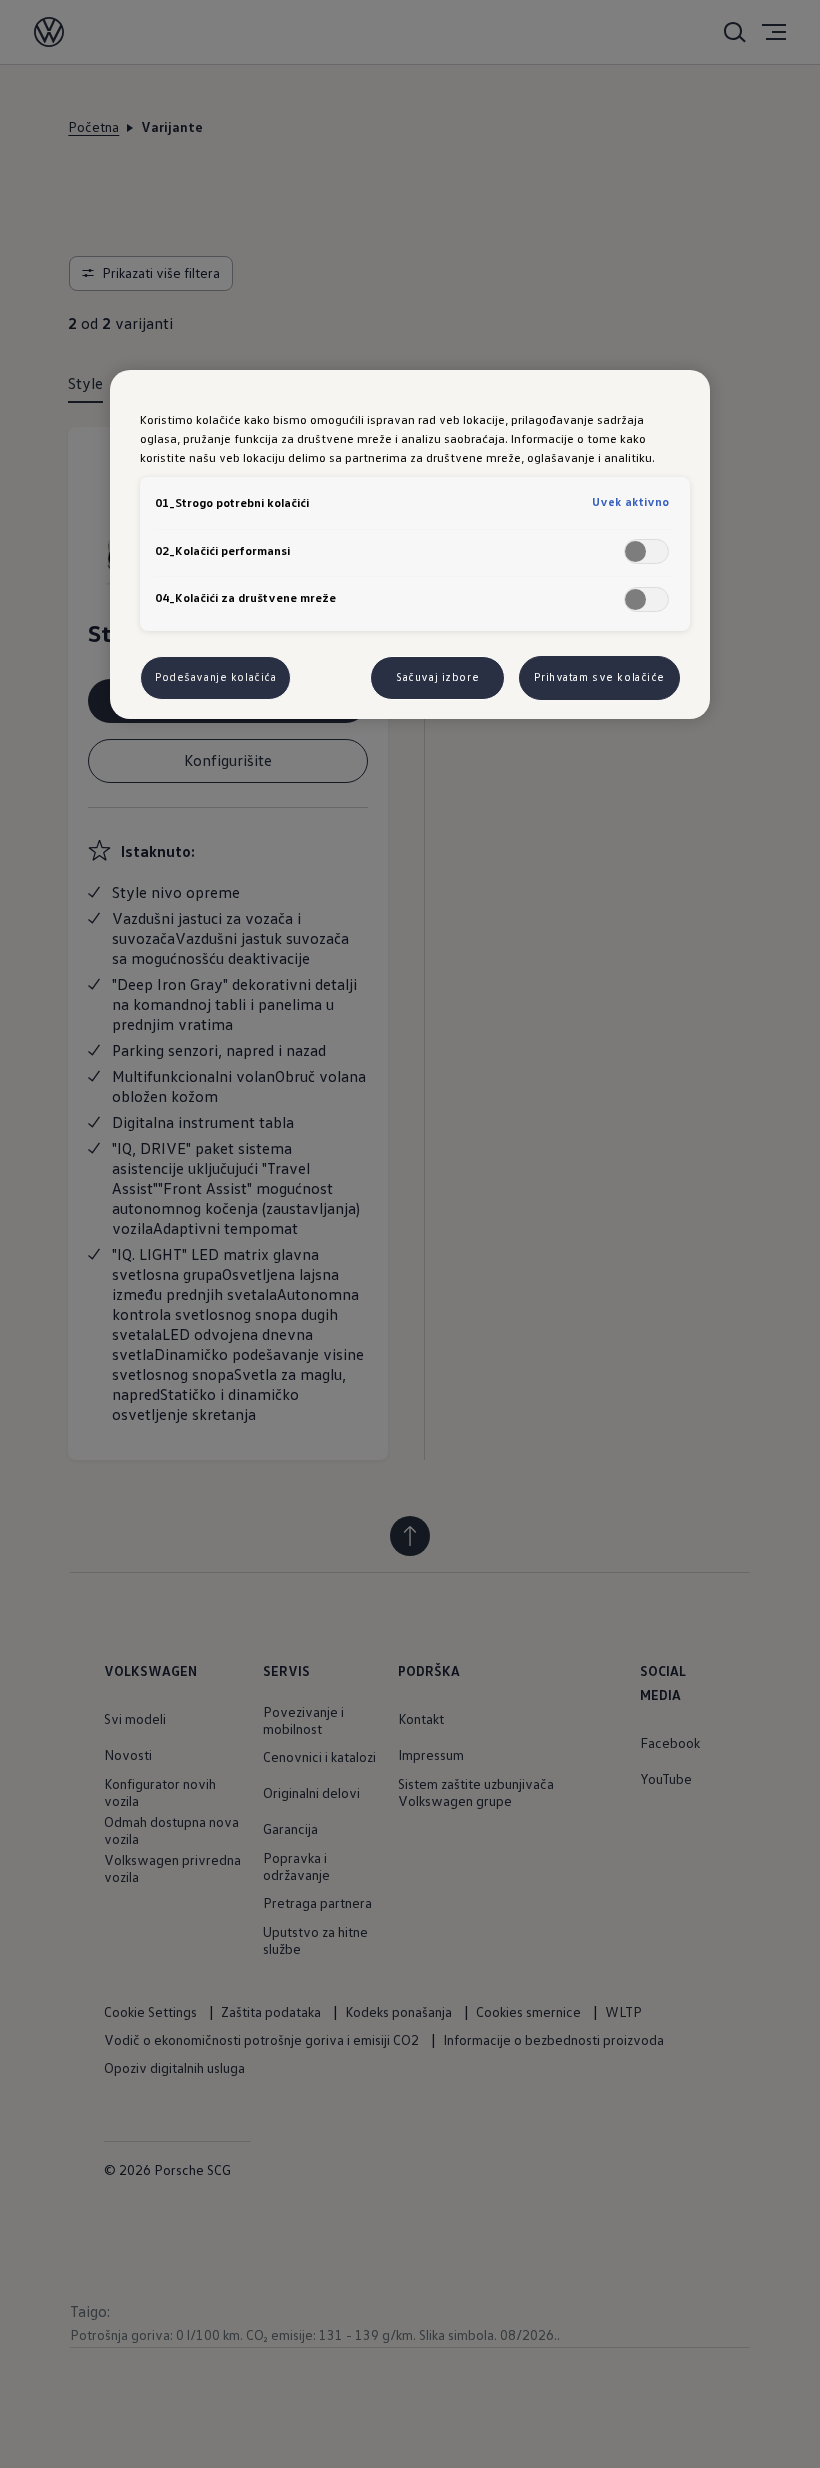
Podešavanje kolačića (215, 677)
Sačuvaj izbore (437, 677)
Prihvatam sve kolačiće (599, 677)
